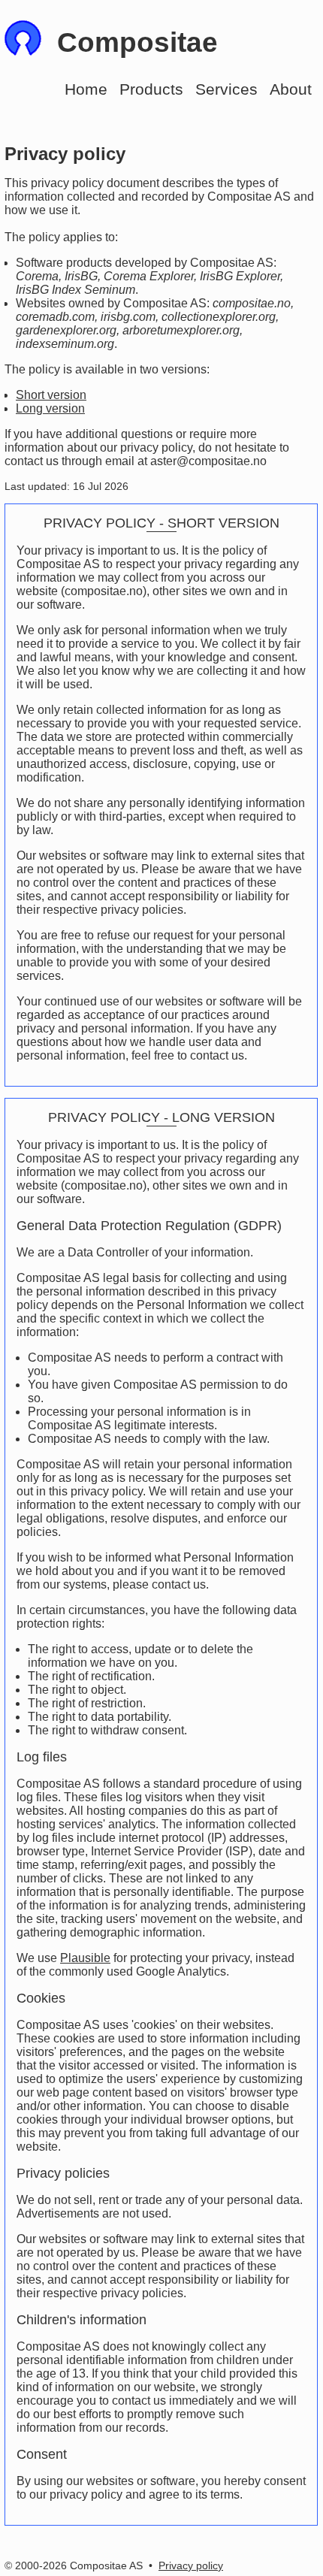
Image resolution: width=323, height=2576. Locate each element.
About (291, 89)
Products (151, 89)
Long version (50, 408)
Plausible (85, 1958)
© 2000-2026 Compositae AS (74, 2565)
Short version (51, 395)
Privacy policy (191, 2565)
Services (226, 89)
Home (86, 89)
